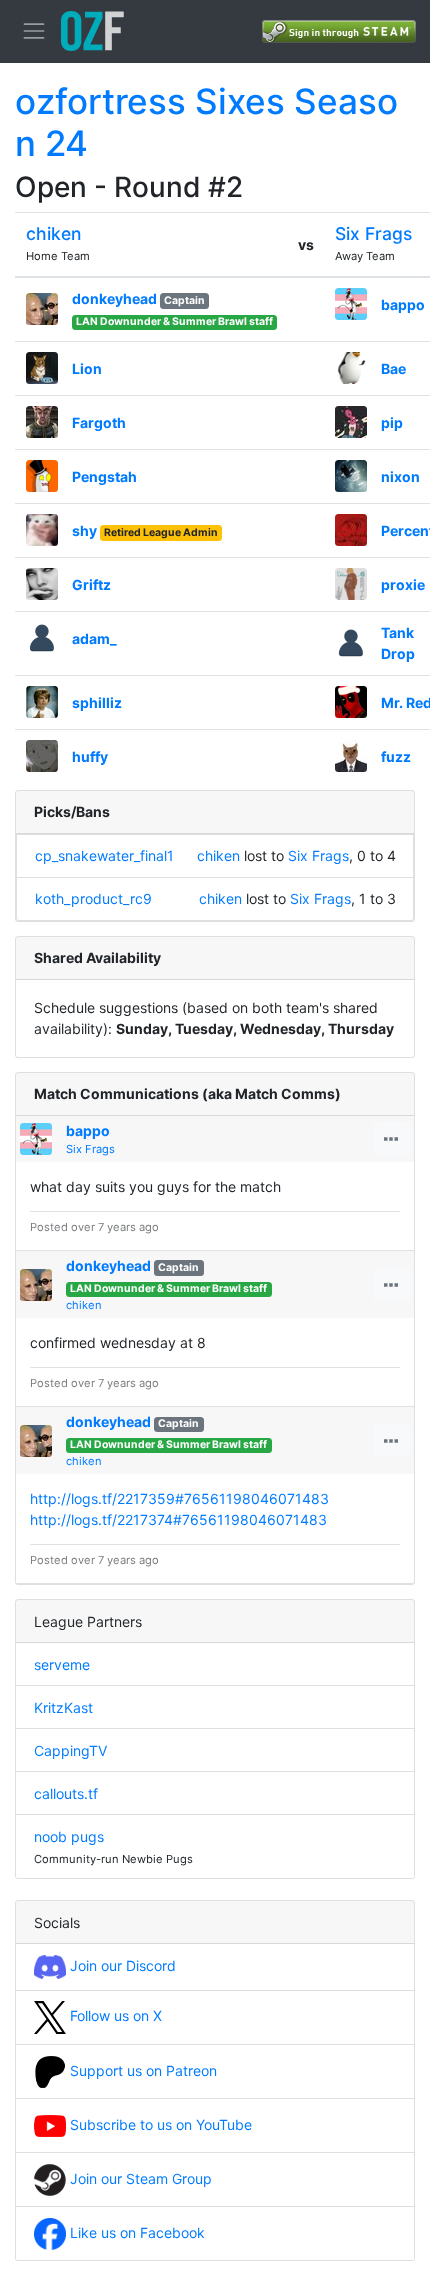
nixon (400, 476)
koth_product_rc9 (93, 898)
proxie (403, 584)
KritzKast (63, 1707)
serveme (62, 1664)
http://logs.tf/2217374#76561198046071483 (178, 1519)
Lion (87, 368)
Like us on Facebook (135, 2232)
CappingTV (70, 1750)
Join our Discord (121, 1965)
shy (84, 530)
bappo (403, 304)
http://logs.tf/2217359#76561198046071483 (179, 1498)
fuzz (396, 756)
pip (392, 422)
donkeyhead (114, 298)
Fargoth (99, 422)
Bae (393, 368)
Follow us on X (114, 2015)
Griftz (91, 584)
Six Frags (373, 233)
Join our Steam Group (139, 2178)
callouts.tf (66, 1793)
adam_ (94, 638)
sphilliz (97, 702)
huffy (90, 756)
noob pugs (69, 1836)
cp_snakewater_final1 (104, 855)
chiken (53, 233)
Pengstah (104, 476)
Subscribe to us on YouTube (159, 2124)
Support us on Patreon (141, 2070)
